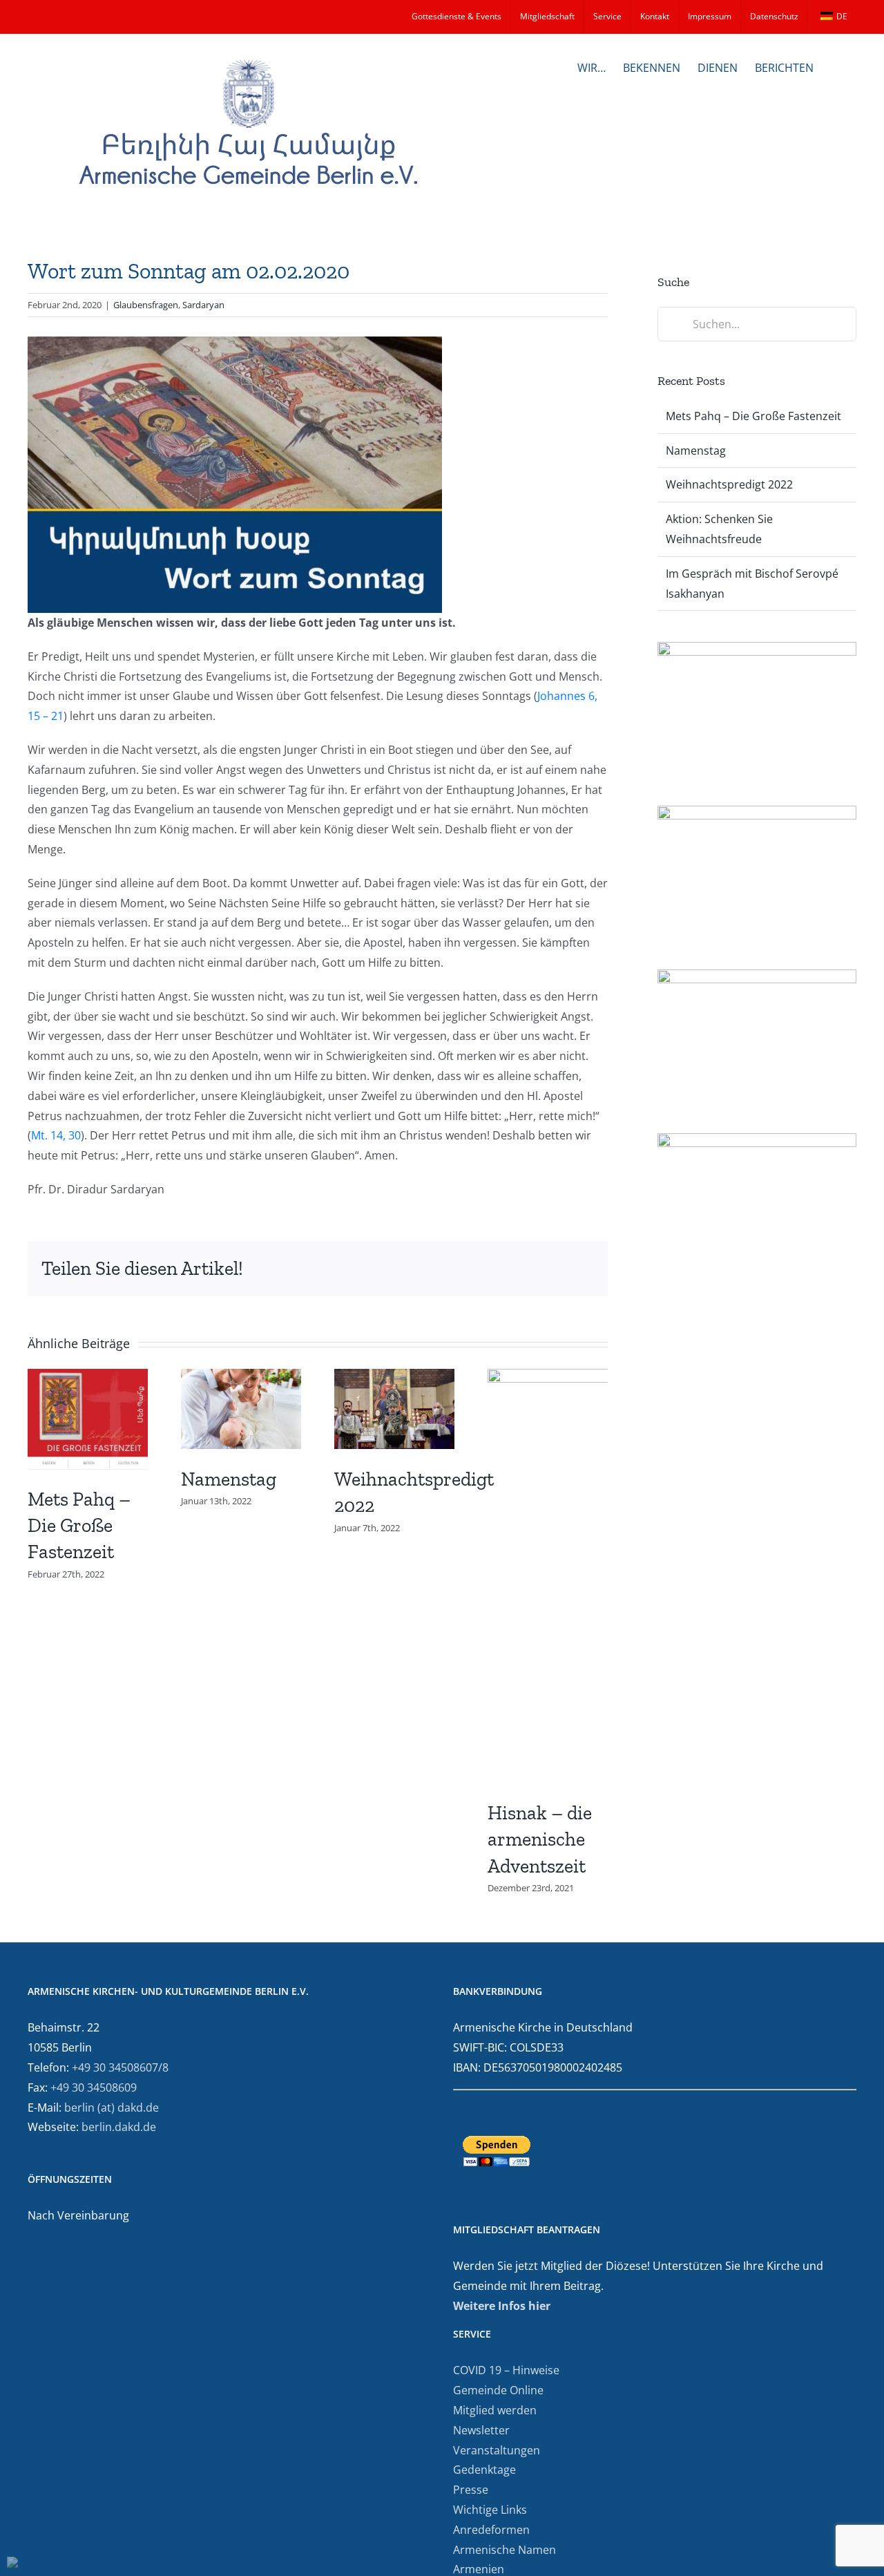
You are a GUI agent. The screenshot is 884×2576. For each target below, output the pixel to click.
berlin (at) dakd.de (112, 2108)
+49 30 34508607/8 (120, 2067)
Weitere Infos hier (502, 2306)
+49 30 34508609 (94, 2087)
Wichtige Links (490, 2510)
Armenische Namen (505, 2550)
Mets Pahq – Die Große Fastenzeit (79, 1525)
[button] (835, 66)
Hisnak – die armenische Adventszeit (540, 1839)
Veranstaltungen (497, 2450)
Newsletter (481, 2430)
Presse (471, 2490)
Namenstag (229, 1479)
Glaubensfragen (146, 305)
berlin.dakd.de (119, 2127)
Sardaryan (203, 305)
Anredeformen (491, 2530)
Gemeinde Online (498, 2390)
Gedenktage (484, 2470)
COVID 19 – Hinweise (506, 2370)
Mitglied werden (495, 2410)
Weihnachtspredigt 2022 (729, 484)
